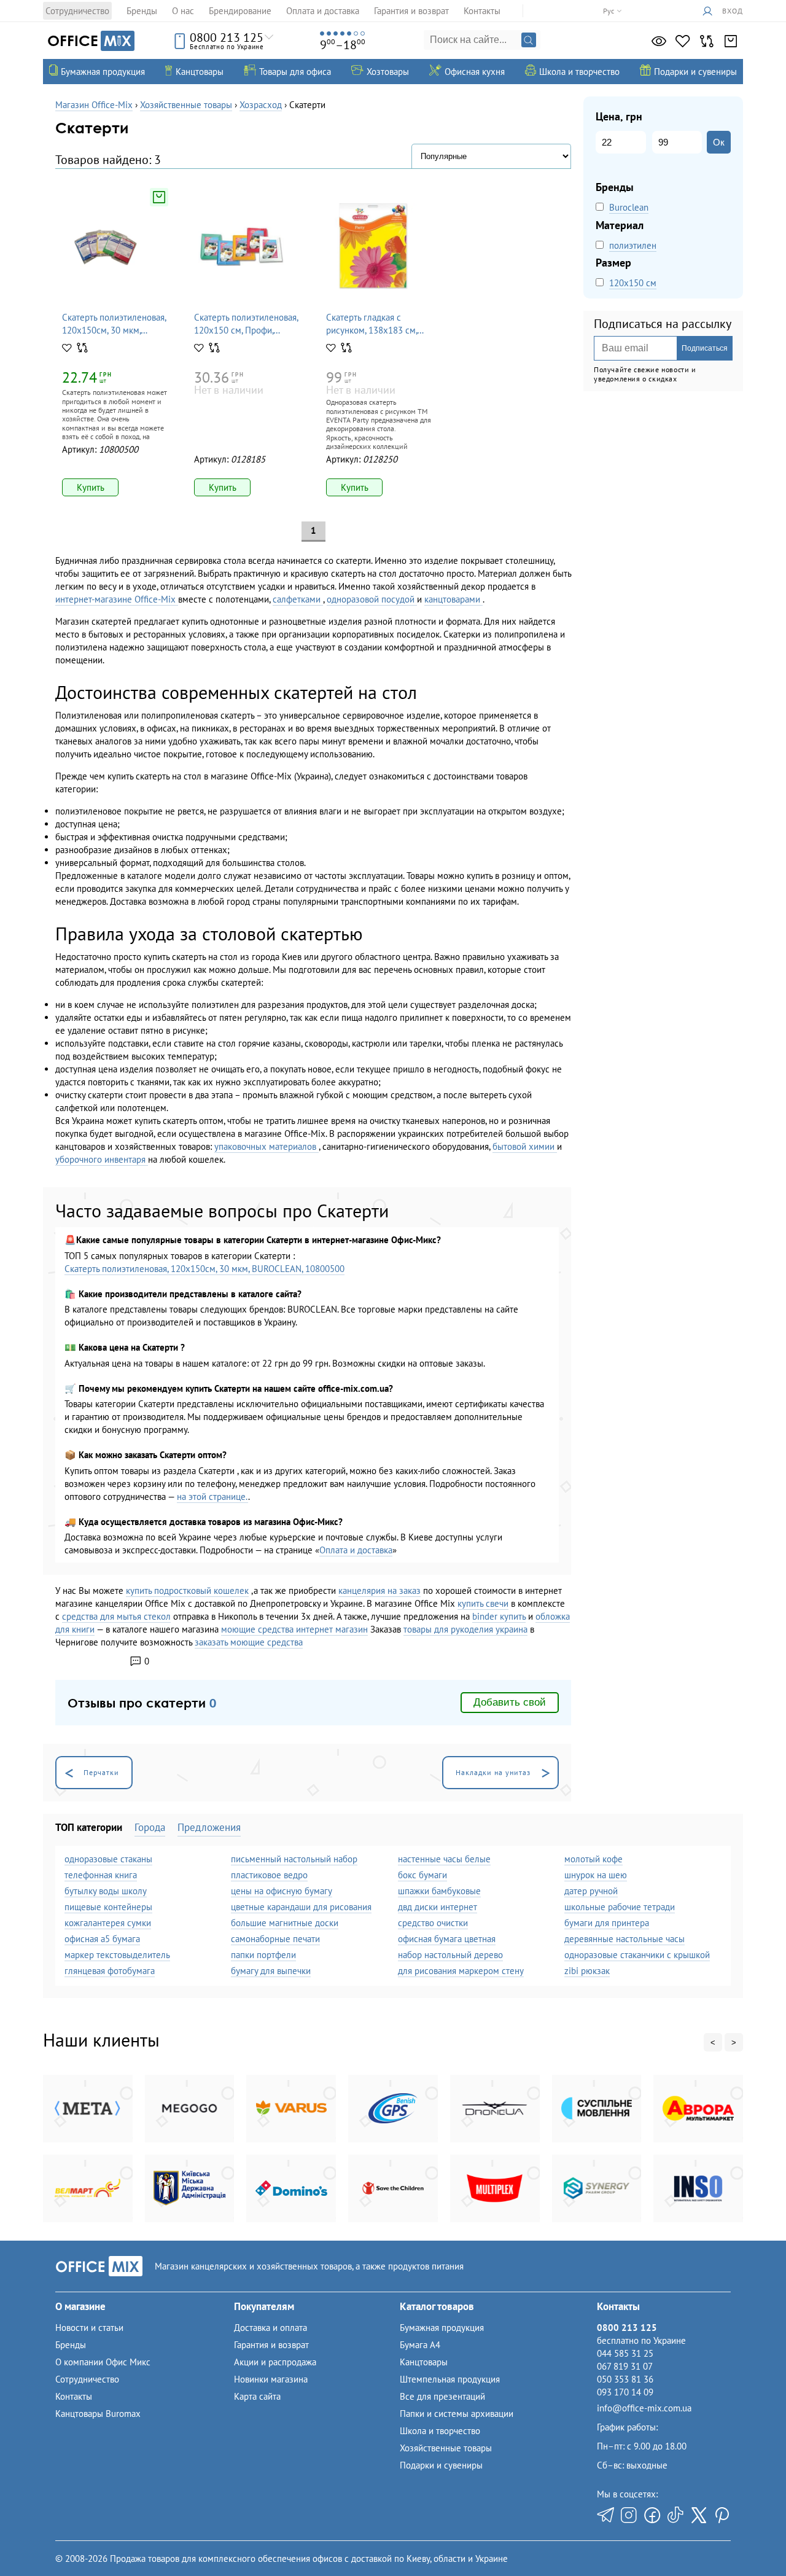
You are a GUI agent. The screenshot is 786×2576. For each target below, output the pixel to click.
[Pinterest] (722, 2515)
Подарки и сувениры (441, 2465)
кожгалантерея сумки (108, 1923)
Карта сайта (257, 2396)
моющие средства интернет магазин (294, 1629)
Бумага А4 (420, 2345)
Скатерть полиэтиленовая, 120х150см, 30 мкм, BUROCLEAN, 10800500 (204, 1269)
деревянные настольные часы (625, 1939)
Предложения (209, 1827)
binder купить (499, 1616)
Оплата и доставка (323, 11)
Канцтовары (424, 2362)
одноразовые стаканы (108, 1859)
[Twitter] (699, 2515)
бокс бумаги (422, 1875)
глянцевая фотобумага (110, 1971)
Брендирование (240, 11)
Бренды (142, 11)
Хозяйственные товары (446, 2448)
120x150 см (633, 283)
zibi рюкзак (587, 1971)
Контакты (482, 11)
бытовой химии (525, 1146)
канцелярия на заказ (379, 1590)
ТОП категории (89, 1827)
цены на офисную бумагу (282, 1891)
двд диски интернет (438, 1907)
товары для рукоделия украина (465, 1629)
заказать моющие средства (249, 1642)
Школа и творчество (440, 2431)
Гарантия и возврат (411, 11)
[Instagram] (629, 2515)
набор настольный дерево (450, 1955)
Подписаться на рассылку (663, 324)
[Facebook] (652, 2515)
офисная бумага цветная (447, 1939)
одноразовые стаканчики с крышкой (637, 1955)
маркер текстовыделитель (117, 1955)
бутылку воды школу (106, 1891)
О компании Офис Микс (103, 2362)
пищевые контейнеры (108, 1907)
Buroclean (629, 207)
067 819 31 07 (625, 2366)
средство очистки (433, 1923)
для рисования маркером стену (461, 1971)
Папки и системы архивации (457, 2414)
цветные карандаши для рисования (301, 1907)
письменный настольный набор (294, 1859)
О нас (183, 11)
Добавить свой (510, 1702)
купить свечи (483, 1603)
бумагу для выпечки (271, 1971)
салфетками (298, 599)
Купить (91, 487)
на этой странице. (212, 1497)
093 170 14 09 (625, 2392)
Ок (719, 142)
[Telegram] (605, 2515)
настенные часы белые (444, 1859)
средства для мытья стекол (116, 1616)
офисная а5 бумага (102, 1939)
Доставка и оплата (270, 2328)
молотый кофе (593, 1859)
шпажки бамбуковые (439, 1891)
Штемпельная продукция (450, 2379)
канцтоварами (453, 599)
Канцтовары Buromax (98, 2414)
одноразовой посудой (372, 599)
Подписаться (705, 348)
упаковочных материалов (267, 1146)
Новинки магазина (271, 2379)
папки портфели (263, 1955)
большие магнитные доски (285, 1923)
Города (150, 1827)
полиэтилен (633, 245)
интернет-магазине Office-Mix (117, 599)
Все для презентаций (442, 2396)
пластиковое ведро (269, 1875)
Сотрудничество (77, 11)
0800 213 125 (227, 37)
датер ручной (591, 1891)
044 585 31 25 (625, 2353)
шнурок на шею (596, 1875)
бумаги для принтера (607, 1923)
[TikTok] (675, 2515)
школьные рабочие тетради (620, 1907)
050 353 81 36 (625, 2379)
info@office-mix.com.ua (644, 2408)
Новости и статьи (89, 2328)
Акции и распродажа (275, 2362)
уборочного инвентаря (102, 1159)
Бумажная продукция (442, 2328)
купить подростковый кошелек (187, 1590)
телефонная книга (101, 1875)
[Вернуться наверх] (36, 2540)
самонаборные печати (275, 1939)
